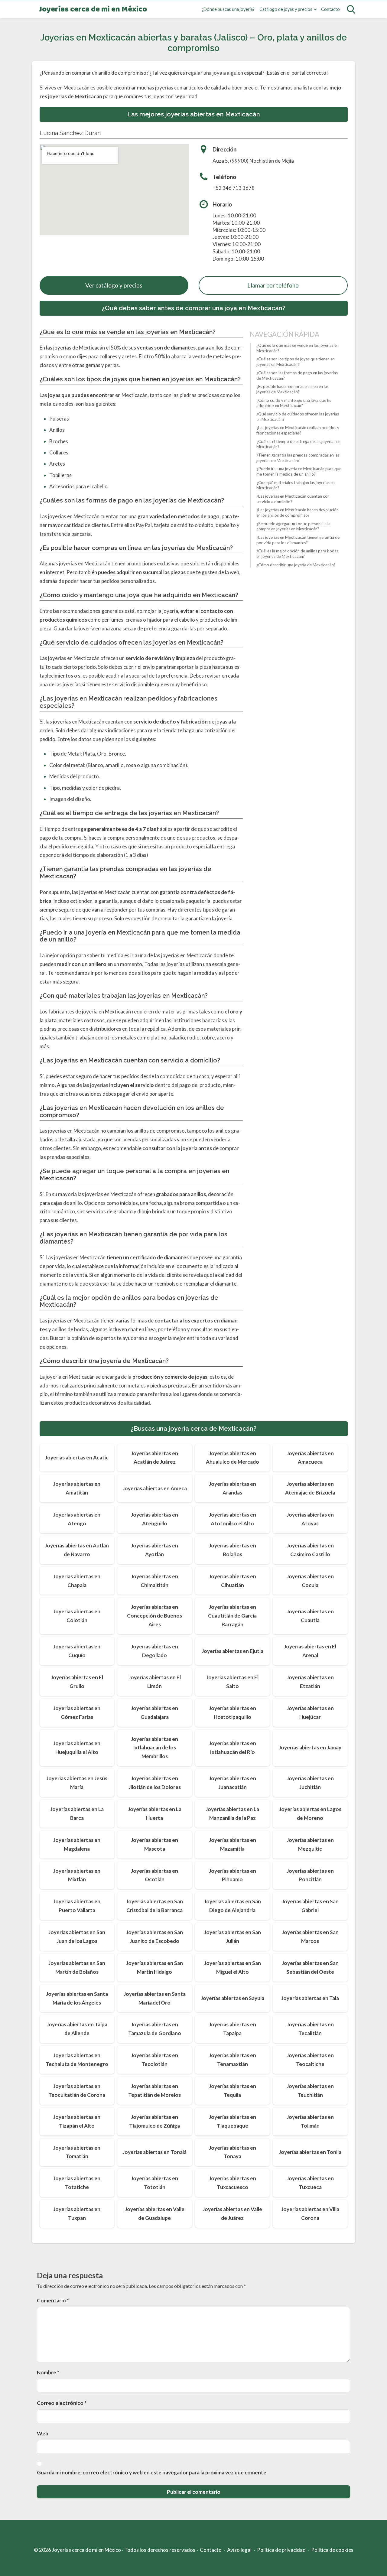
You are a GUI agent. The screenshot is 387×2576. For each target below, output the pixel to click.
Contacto (330, 9)
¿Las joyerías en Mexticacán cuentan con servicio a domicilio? (293, 499)
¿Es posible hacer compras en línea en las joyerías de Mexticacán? (293, 389)
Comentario (53, 2300)
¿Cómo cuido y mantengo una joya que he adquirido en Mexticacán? (294, 403)
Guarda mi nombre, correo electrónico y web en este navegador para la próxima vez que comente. (152, 2472)
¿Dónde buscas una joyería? (228, 9)
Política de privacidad (281, 2550)
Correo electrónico (62, 2403)
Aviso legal (239, 2550)
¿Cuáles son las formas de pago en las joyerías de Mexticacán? (297, 376)
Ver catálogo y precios (114, 285)
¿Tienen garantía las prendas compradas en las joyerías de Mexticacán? (298, 458)
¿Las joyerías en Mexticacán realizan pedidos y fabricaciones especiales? (298, 430)
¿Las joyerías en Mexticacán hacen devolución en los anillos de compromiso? (298, 512)
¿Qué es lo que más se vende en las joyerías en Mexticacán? (298, 348)
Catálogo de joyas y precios (286, 9)
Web (43, 2433)
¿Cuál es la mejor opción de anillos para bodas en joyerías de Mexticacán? (297, 554)
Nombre (48, 2372)
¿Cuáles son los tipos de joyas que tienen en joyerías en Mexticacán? (296, 362)
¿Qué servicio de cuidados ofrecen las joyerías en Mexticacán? (298, 417)
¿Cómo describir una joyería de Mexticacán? (296, 565)
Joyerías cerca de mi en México (93, 10)
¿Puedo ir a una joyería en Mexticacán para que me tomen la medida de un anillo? (299, 471)
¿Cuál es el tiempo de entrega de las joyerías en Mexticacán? (298, 444)
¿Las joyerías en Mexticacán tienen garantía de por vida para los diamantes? (298, 540)
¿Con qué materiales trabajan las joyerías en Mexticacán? (296, 485)
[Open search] (351, 9)
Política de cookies (332, 2550)
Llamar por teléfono (273, 285)
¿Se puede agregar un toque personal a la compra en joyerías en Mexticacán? (293, 526)
